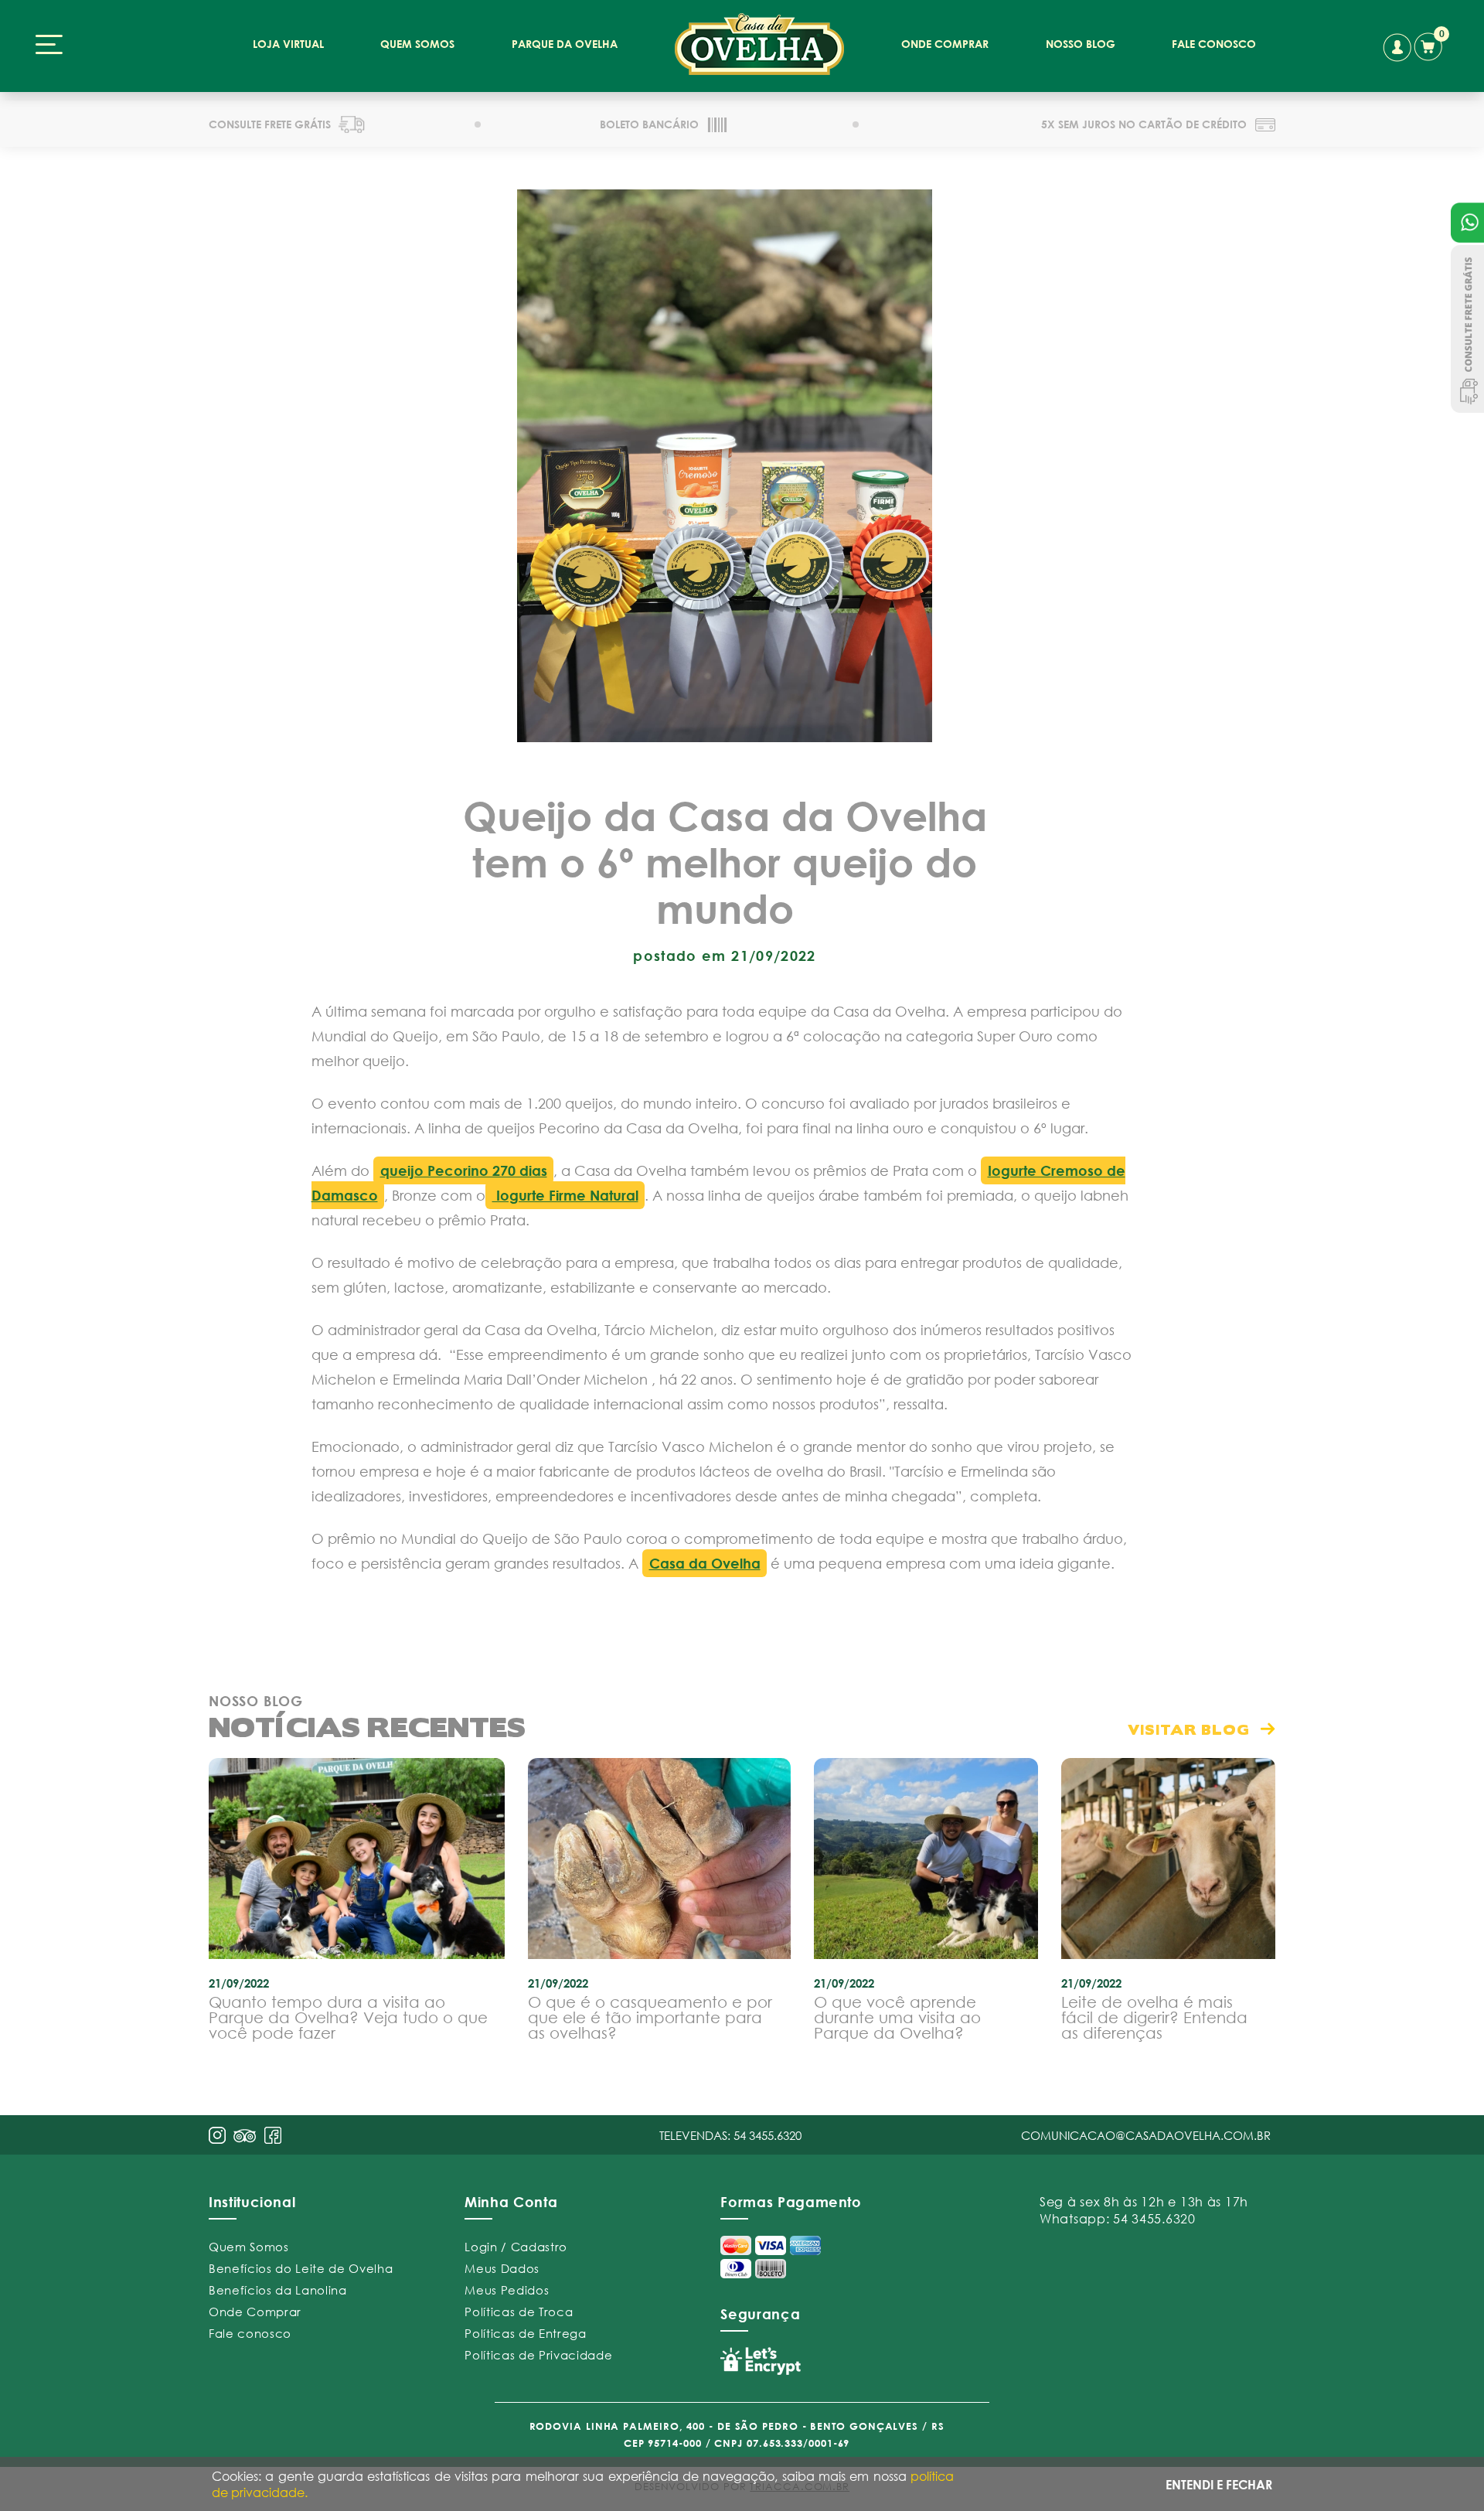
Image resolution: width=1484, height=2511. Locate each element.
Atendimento (1467, 223)
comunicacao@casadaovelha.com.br (1146, 2135)
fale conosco (1214, 44)
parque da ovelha (565, 44)
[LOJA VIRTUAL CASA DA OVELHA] (759, 44)
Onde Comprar (255, 2312)
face (273, 2135)
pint (245, 2138)
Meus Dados (502, 2268)
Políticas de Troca (519, 2312)
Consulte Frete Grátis (1467, 329)
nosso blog (1081, 44)
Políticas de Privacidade (538, 2355)
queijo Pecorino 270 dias (464, 1170)
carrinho (1431, 44)
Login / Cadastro (516, 2247)
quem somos (417, 44)
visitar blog (1189, 1729)
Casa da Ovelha (705, 1563)
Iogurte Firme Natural (565, 1195)
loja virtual (288, 44)
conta (1397, 48)
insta (217, 2135)
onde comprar (945, 44)
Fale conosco (250, 2333)
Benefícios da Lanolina (278, 2290)
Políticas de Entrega (525, 2333)
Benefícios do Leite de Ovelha (301, 2268)
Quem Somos (249, 2247)
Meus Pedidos (507, 2290)
